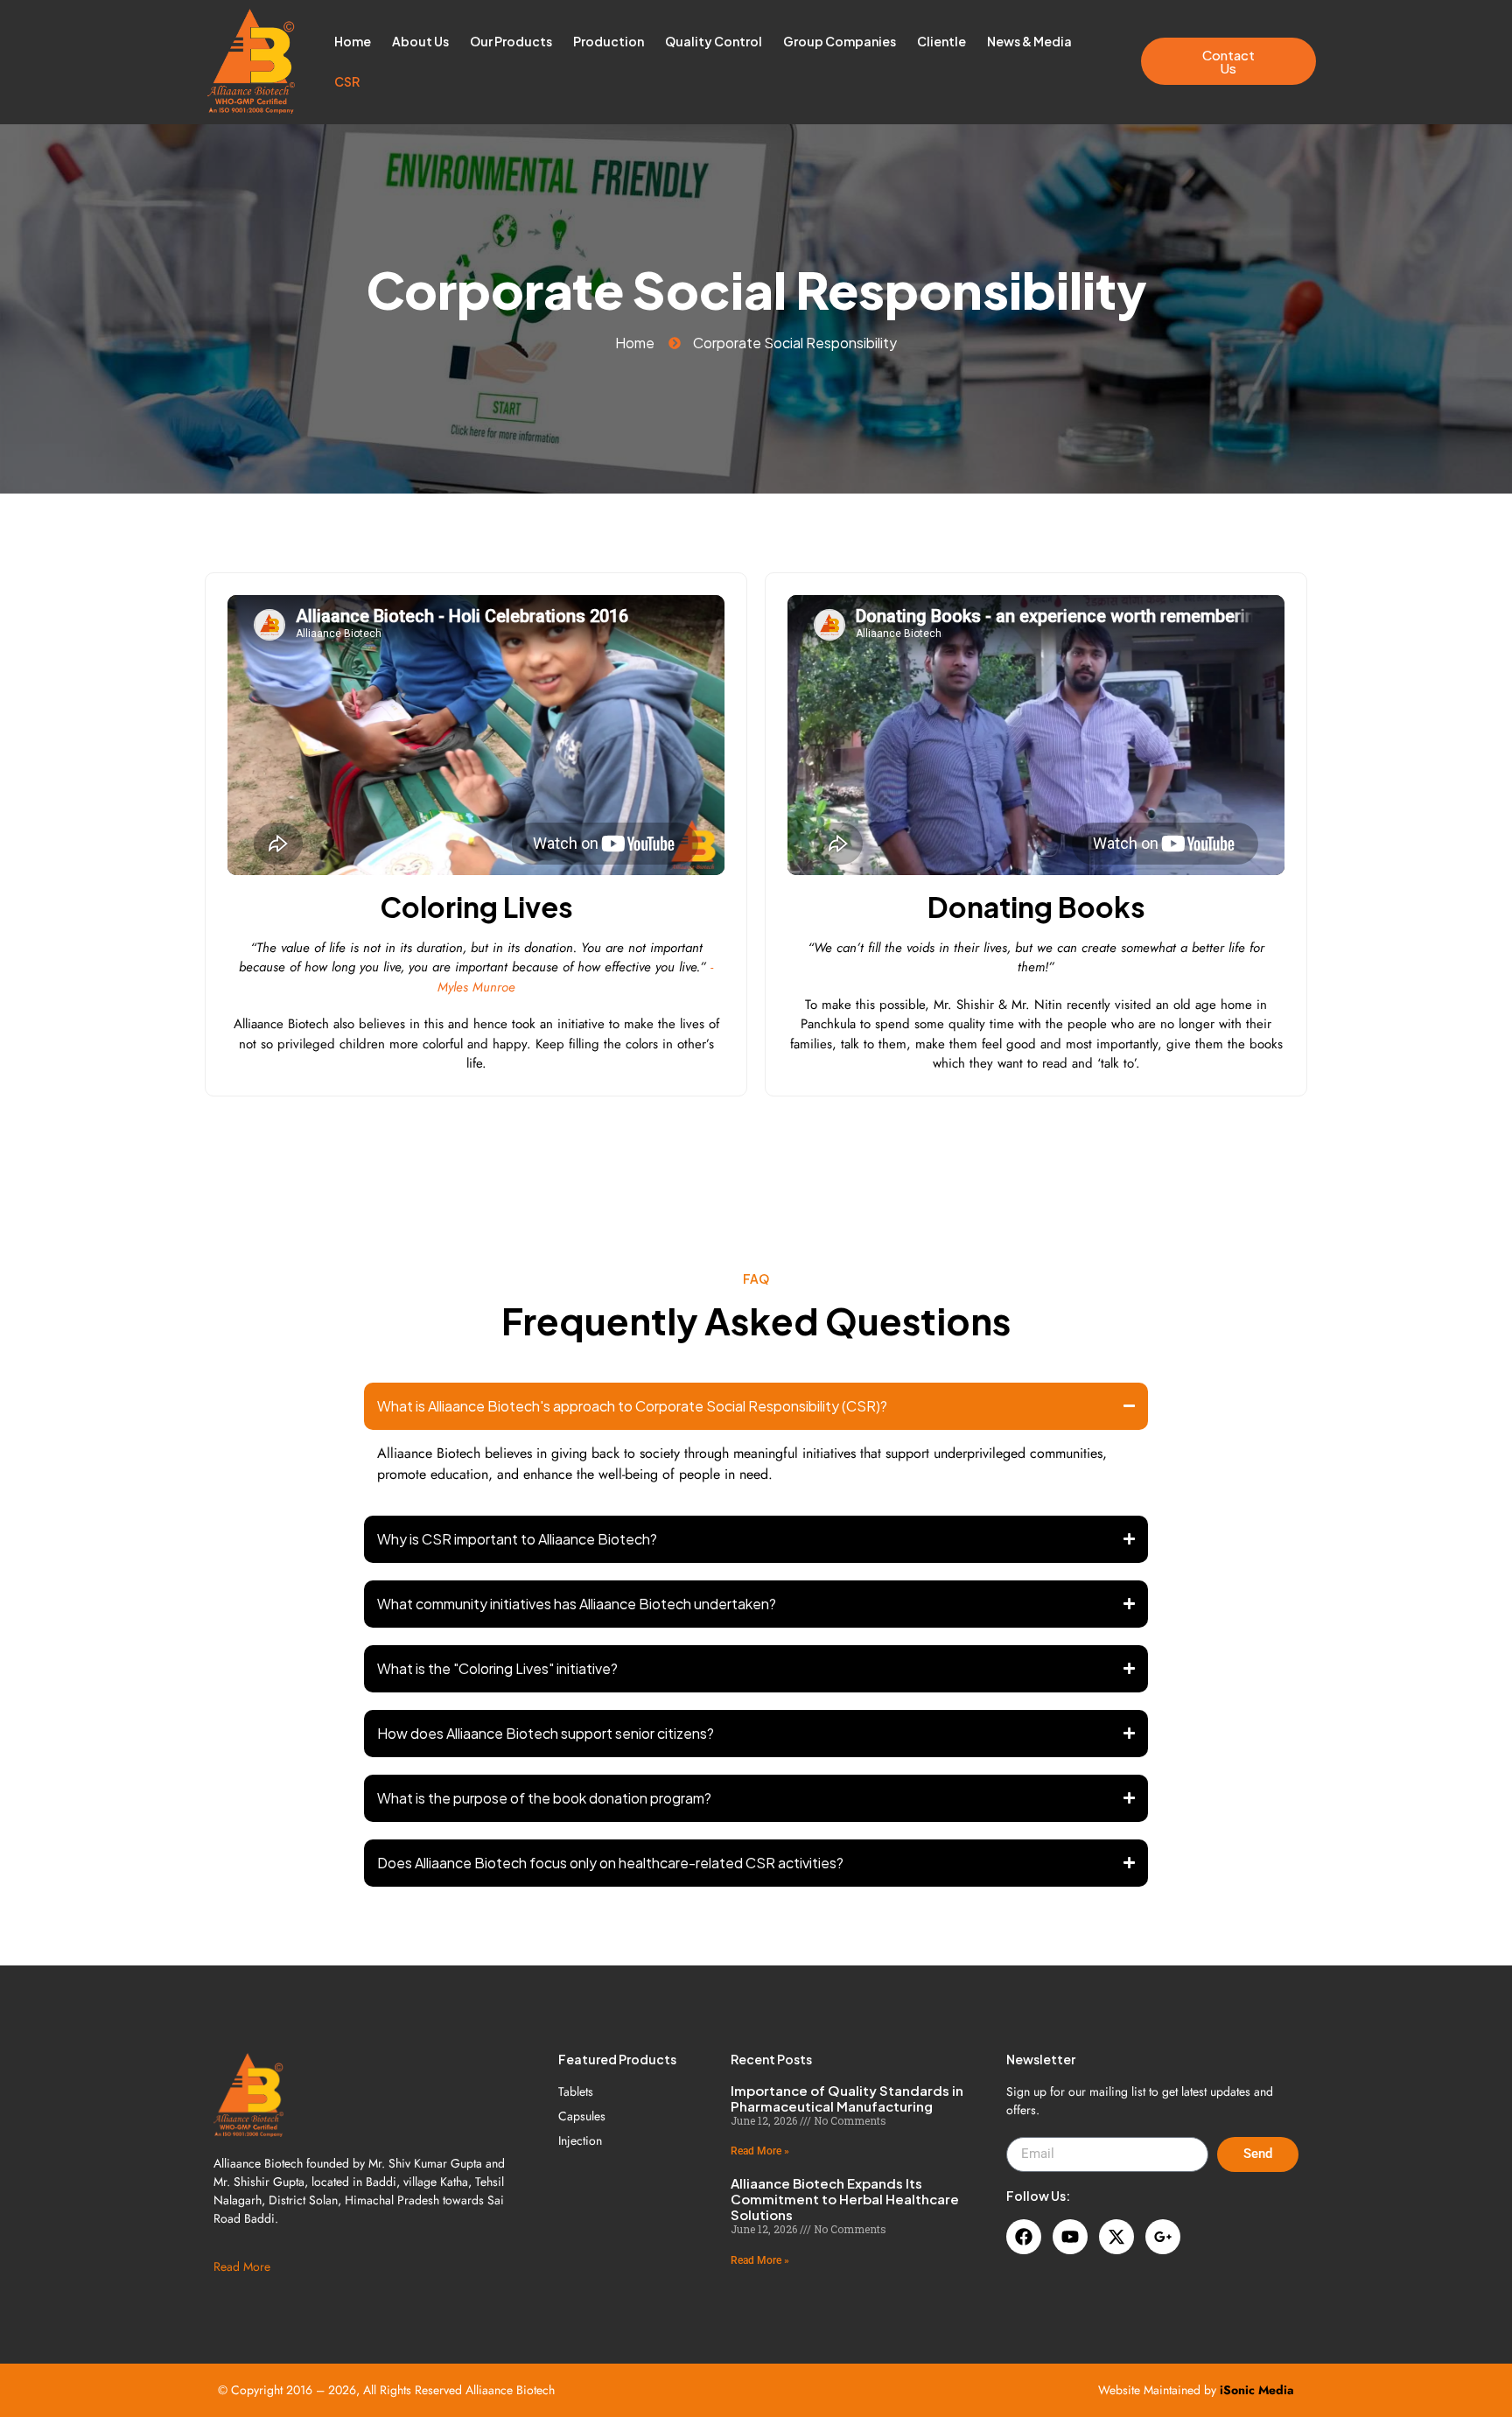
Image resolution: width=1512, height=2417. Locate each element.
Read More (242, 2266)
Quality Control (714, 41)
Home (353, 41)
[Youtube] (1070, 2237)
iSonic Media (1257, 2390)
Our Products (511, 41)
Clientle (941, 41)
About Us (420, 41)
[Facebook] (1024, 2237)
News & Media (1029, 41)
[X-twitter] (1116, 2237)
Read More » (760, 2151)
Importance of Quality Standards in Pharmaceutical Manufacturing (847, 2098)
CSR (347, 81)
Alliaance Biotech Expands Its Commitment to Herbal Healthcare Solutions (845, 2199)
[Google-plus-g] (1163, 2237)
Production (609, 41)
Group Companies (840, 41)
